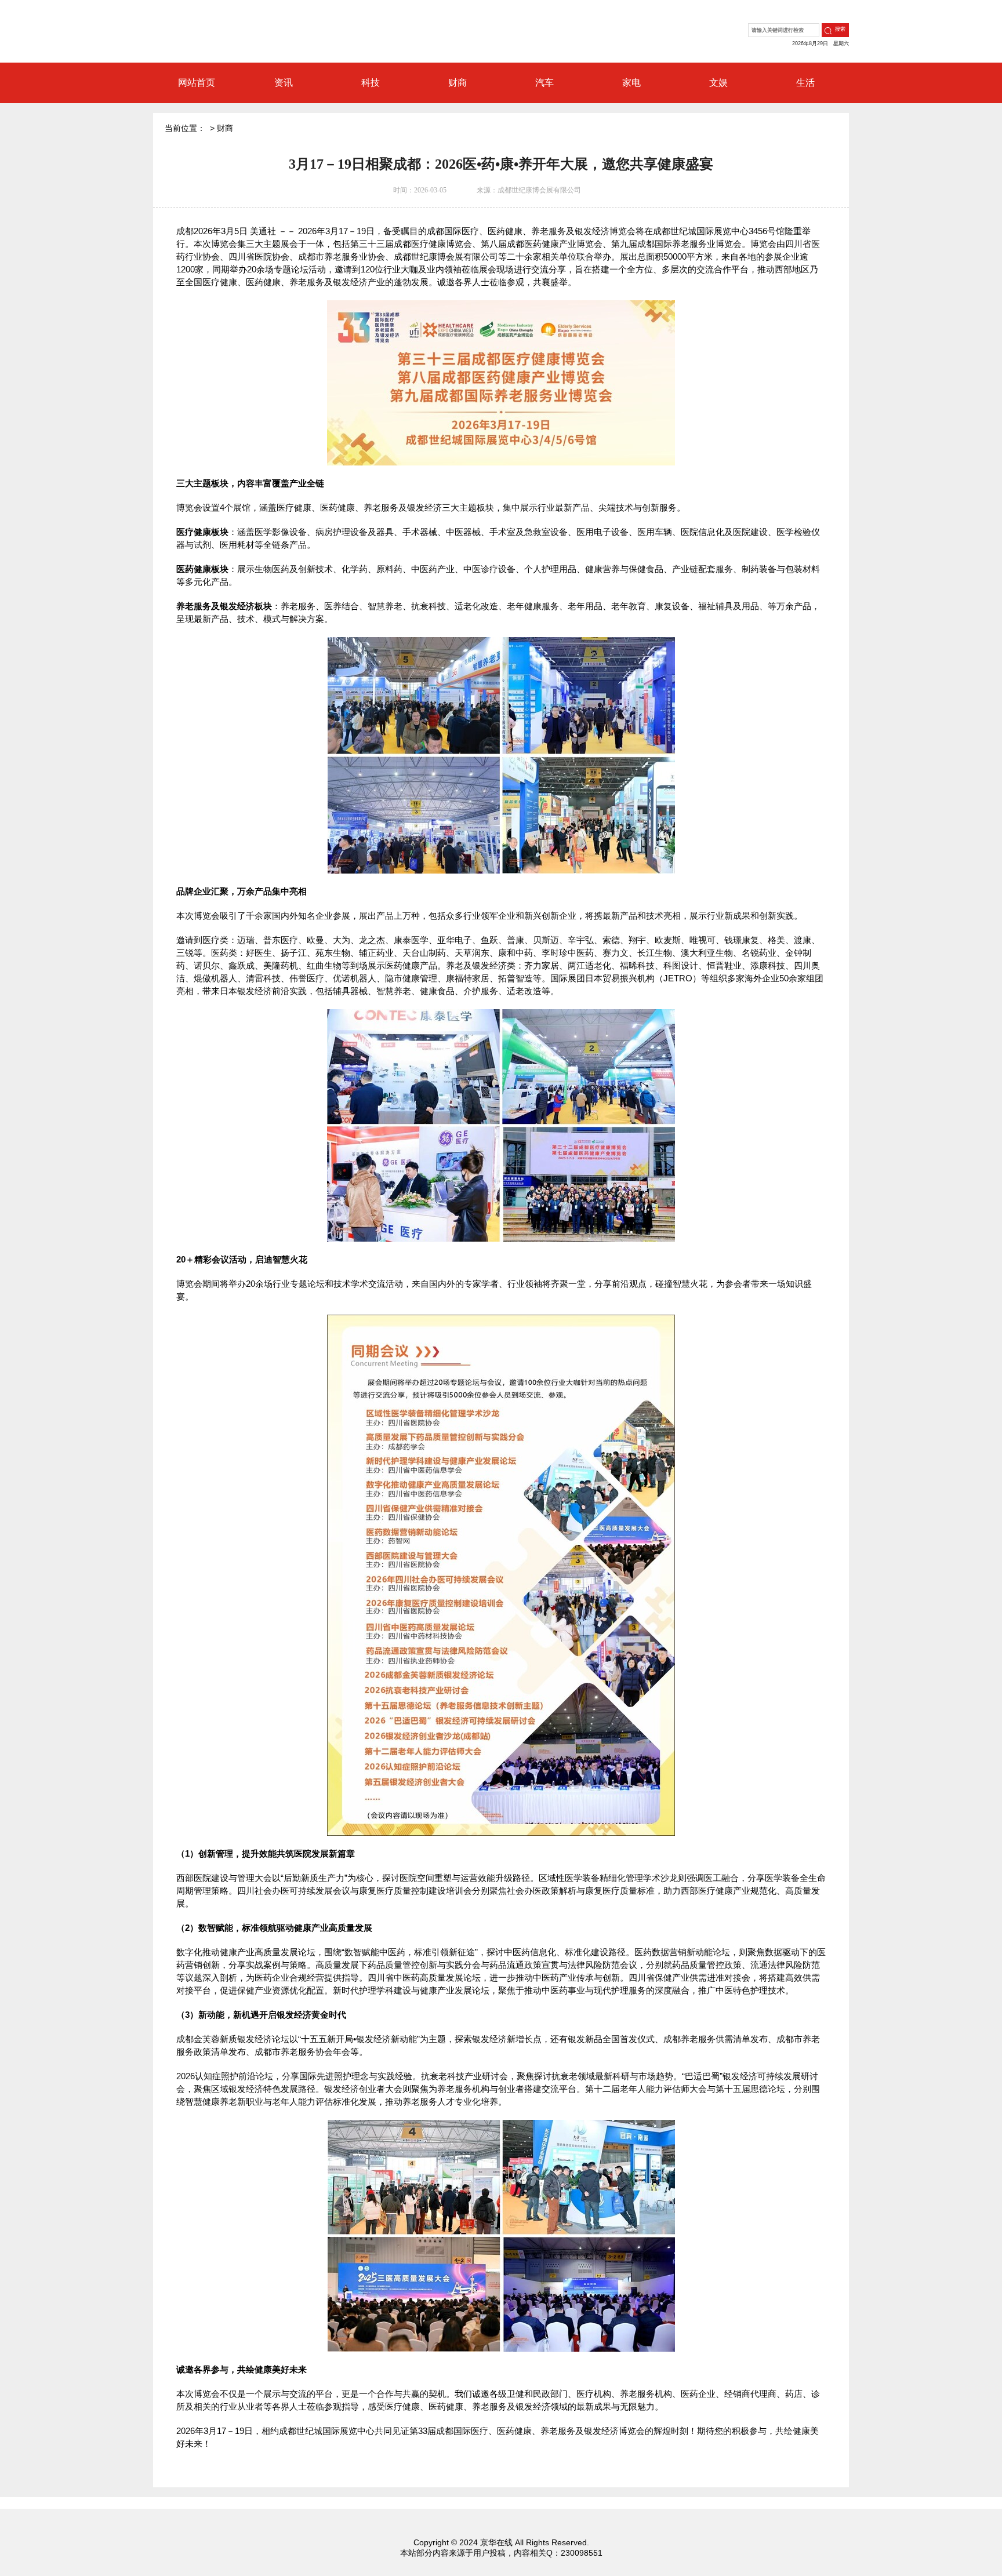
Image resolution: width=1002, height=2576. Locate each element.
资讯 (284, 83)
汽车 (544, 83)
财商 (458, 83)
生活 (805, 83)
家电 (631, 83)
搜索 (840, 29)
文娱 (718, 83)
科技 (371, 83)
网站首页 (197, 83)
